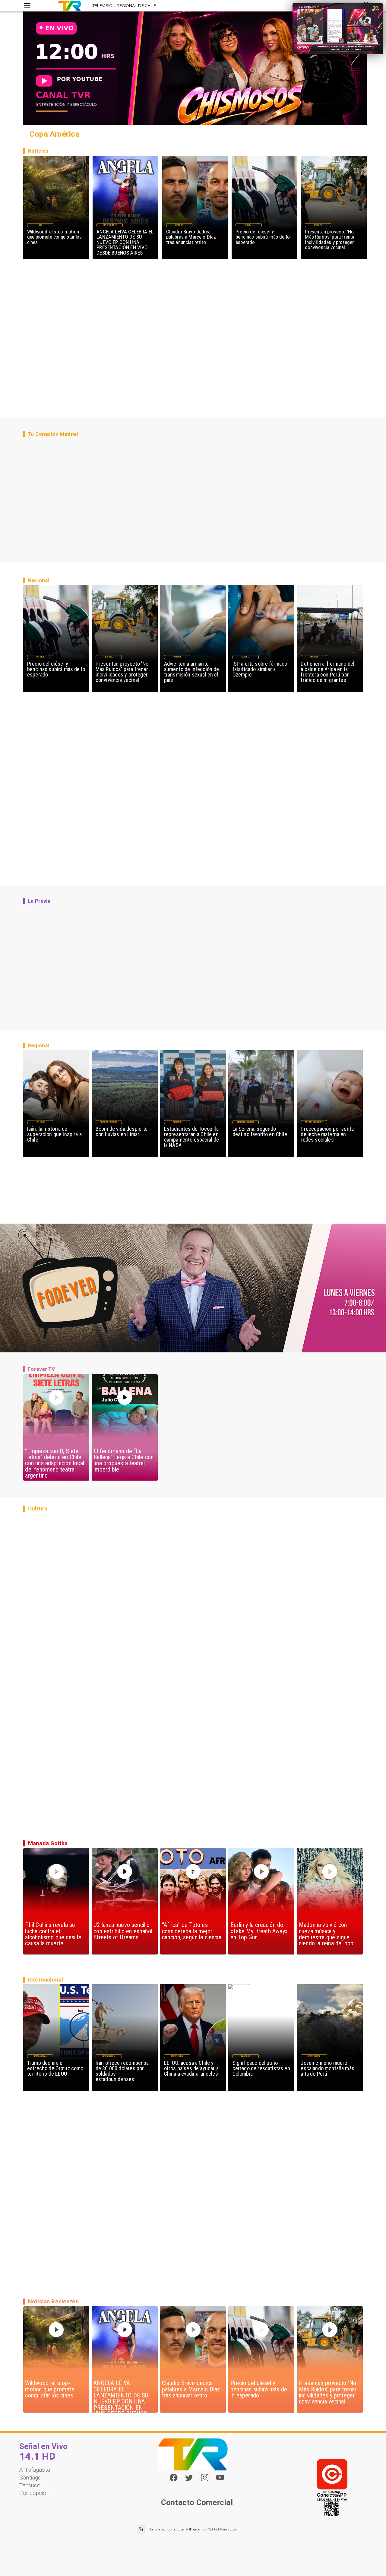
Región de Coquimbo (109, 1122)
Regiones (314, 657)
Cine (40, 225)
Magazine (40, 1122)
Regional (177, 1122)
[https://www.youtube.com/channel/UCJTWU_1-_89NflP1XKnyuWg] (220, 2480)
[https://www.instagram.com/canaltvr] (205, 2480)
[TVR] (27, 6)
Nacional (248, 225)
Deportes (179, 225)
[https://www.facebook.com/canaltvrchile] (174, 2478)
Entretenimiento (110, 225)
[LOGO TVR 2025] (70, 6)
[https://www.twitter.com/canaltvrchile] (189, 2480)
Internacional (40, 2056)
